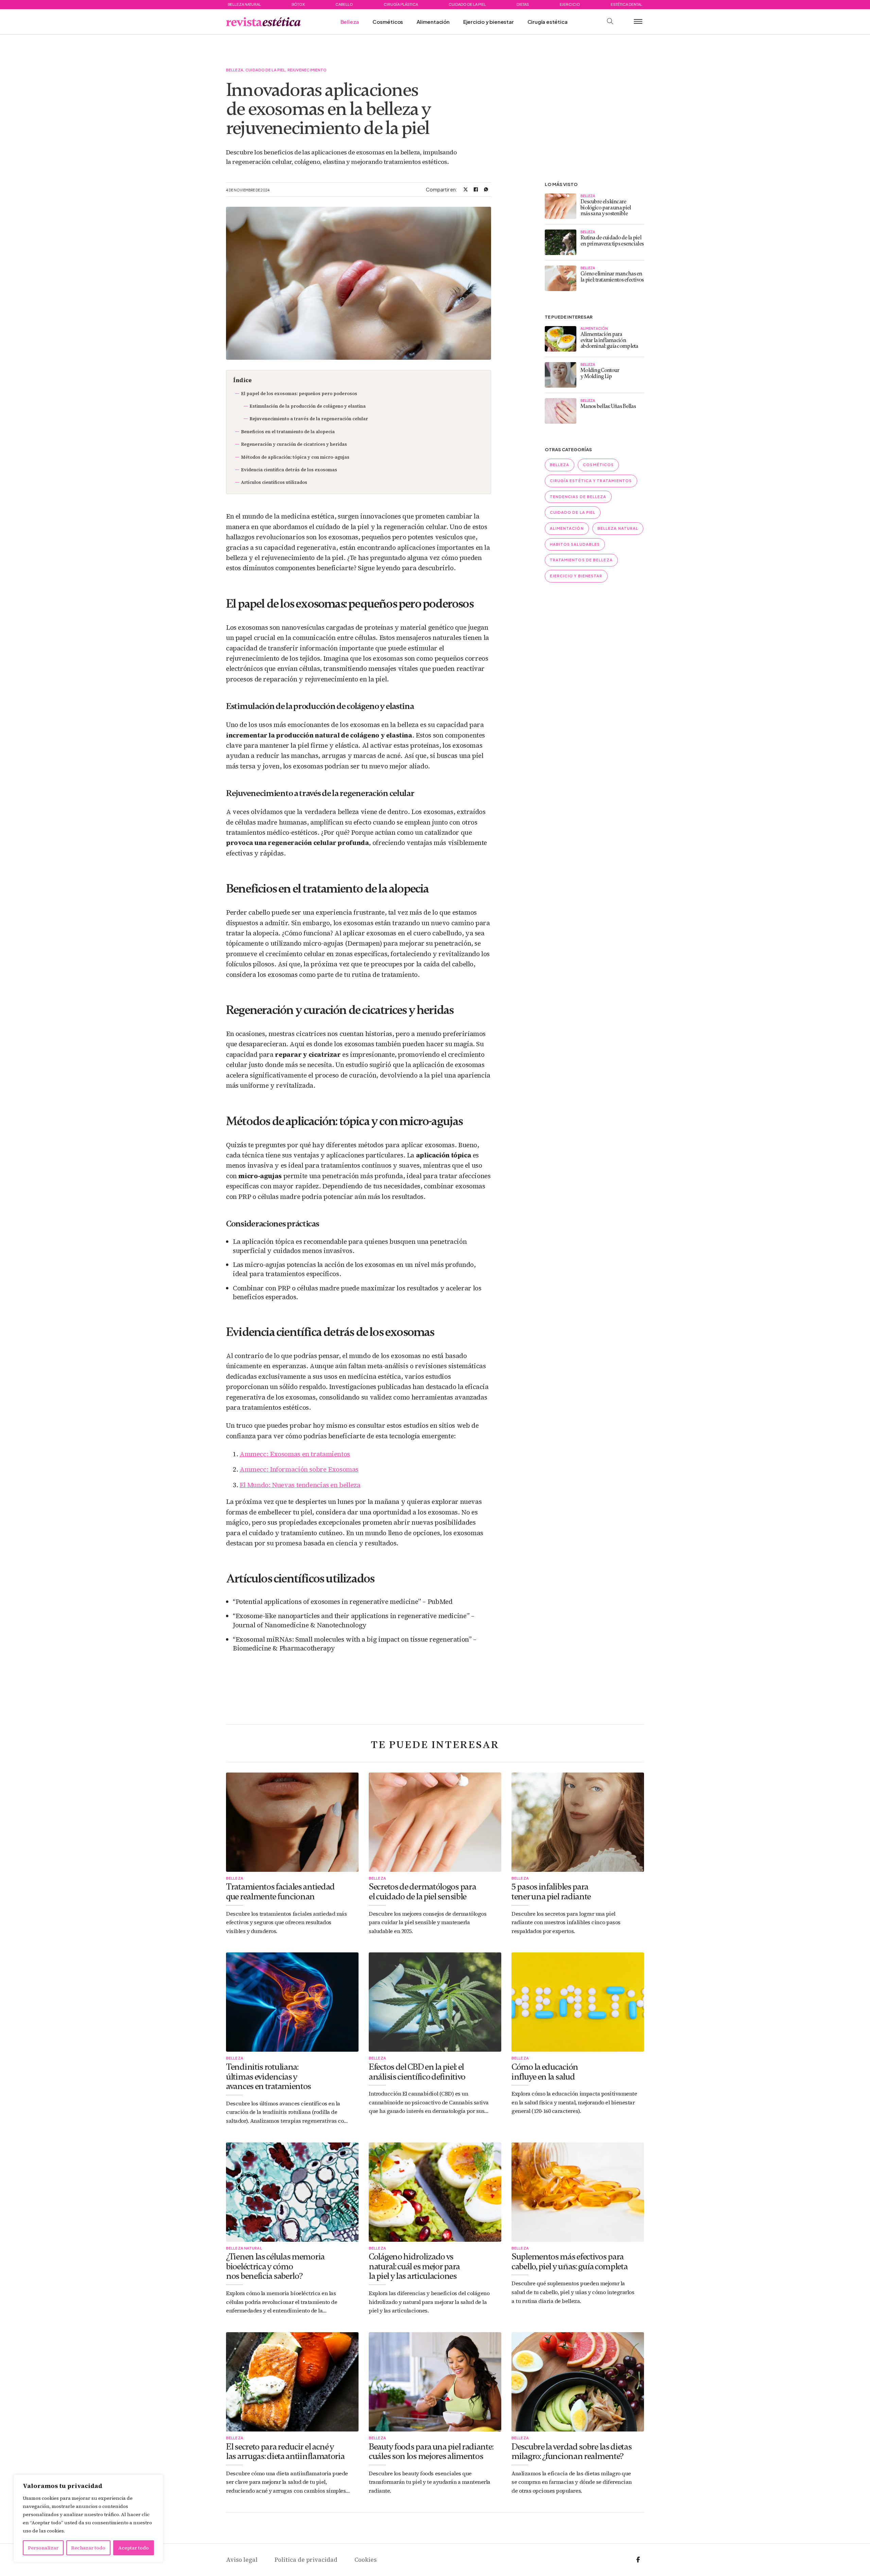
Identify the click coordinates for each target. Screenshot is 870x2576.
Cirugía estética (547, 22)
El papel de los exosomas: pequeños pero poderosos (299, 394)
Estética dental (627, 4)
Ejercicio (570, 4)
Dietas (523, 4)
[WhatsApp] (486, 189)
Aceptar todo (134, 2548)
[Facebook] (476, 189)
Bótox (298, 4)
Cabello (344, 4)
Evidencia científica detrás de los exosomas (289, 470)
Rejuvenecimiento (307, 70)
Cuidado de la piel (467, 4)
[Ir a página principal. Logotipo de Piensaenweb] (263, 22)
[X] (466, 189)
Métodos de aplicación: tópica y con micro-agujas (295, 457)
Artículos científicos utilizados (274, 482)
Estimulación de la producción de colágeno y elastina (308, 406)
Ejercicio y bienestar (489, 22)
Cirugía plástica (401, 4)
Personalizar (43, 2548)
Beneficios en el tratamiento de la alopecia (288, 432)
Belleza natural (244, 4)
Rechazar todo (88, 2548)
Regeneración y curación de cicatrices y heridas (294, 444)
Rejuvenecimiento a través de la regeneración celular (309, 419)
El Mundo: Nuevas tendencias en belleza (300, 1485)
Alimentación (433, 22)
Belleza (350, 22)
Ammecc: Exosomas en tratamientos (295, 1454)
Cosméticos (388, 22)
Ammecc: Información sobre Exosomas (299, 1469)
